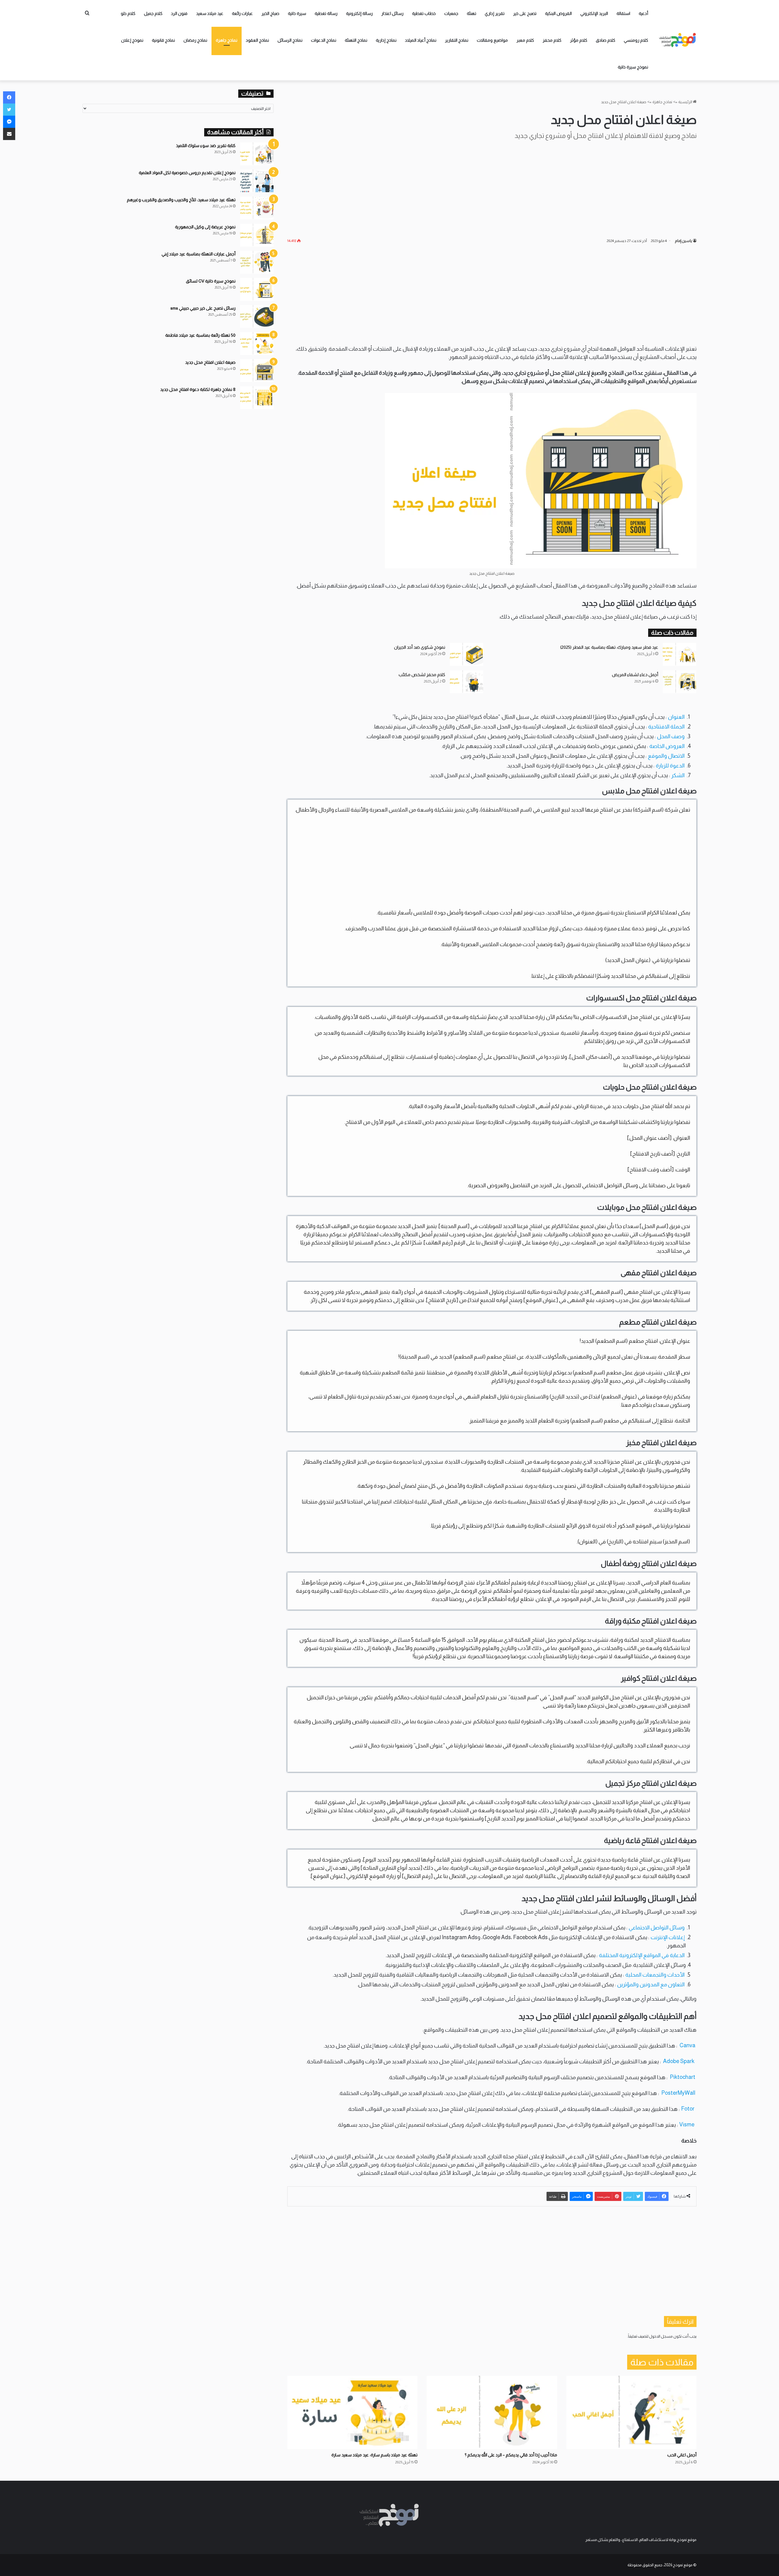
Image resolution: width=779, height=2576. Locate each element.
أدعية (643, 13)
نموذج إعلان (132, 40)
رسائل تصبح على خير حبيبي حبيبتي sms (203, 308)
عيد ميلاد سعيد (210, 13)
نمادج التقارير (457, 40)
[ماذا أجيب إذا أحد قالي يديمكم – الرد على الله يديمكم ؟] (492, 2413)
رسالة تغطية (326, 13)
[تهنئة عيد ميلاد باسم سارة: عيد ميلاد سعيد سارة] (352, 2413)
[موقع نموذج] (678, 40)
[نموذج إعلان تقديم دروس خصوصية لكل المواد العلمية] (257, 181)
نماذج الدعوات (324, 40)
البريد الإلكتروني (594, 13)
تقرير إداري (495, 13)
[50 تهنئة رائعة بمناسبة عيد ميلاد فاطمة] (257, 344)
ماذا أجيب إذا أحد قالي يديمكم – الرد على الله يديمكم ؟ (511, 2455)
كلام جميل (153, 13)
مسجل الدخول (661, 2336)
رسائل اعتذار (392, 13)
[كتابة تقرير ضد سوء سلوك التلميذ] (257, 154)
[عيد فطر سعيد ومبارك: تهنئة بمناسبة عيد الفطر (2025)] (679, 654)
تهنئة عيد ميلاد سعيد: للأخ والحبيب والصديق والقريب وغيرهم (181, 200)
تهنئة (472, 13)
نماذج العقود (257, 40)
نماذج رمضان (195, 40)
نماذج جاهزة (227, 40)
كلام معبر (525, 40)
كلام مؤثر (579, 40)
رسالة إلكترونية (359, 13)
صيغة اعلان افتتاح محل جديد (210, 362)
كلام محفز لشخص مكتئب (422, 675)
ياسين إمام (683, 241)
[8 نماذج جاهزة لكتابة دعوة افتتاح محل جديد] (257, 398)
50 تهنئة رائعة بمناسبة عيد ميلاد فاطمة (200, 335)
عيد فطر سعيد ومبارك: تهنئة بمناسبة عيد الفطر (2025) (609, 647)
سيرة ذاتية (297, 13)
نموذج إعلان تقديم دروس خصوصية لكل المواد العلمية (187, 173)
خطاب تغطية (424, 13)
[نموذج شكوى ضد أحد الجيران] (466, 654)
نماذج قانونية (163, 40)
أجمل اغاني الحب (682, 2455)
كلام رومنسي (636, 40)
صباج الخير (270, 13)
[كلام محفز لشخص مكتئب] (466, 682)
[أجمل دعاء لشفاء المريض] (679, 682)
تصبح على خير (525, 13)
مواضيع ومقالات (492, 40)
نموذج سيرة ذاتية (633, 67)
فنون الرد (179, 13)
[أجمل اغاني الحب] (631, 2413)
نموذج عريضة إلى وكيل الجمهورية (205, 227)
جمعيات (451, 13)
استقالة (623, 13)
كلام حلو (128, 13)
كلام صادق (606, 40)
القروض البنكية (558, 13)
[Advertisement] (492, 188)
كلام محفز (552, 40)
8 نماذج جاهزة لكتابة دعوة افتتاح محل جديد (198, 389)
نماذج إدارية (386, 40)
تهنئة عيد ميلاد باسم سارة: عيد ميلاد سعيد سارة (374, 2455)
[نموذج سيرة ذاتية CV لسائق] (257, 289)
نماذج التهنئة (356, 40)
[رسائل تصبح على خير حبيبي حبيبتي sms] (257, 316)
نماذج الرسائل (290, 40)
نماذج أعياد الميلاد (421, 40)
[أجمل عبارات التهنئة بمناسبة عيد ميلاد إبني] (257, 262)
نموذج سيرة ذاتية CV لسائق (211, 281)
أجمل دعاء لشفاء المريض (635, 675)
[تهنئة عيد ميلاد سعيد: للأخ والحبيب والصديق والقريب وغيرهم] (257, 208)
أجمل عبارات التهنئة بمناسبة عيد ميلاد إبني (199, 254)
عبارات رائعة (242, 13)
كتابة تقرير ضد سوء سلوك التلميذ (206, 146)
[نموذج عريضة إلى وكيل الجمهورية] (257, 235)
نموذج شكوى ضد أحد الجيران (420, 647)
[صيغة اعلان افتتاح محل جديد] (257, 371)
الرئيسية (686, 102)
